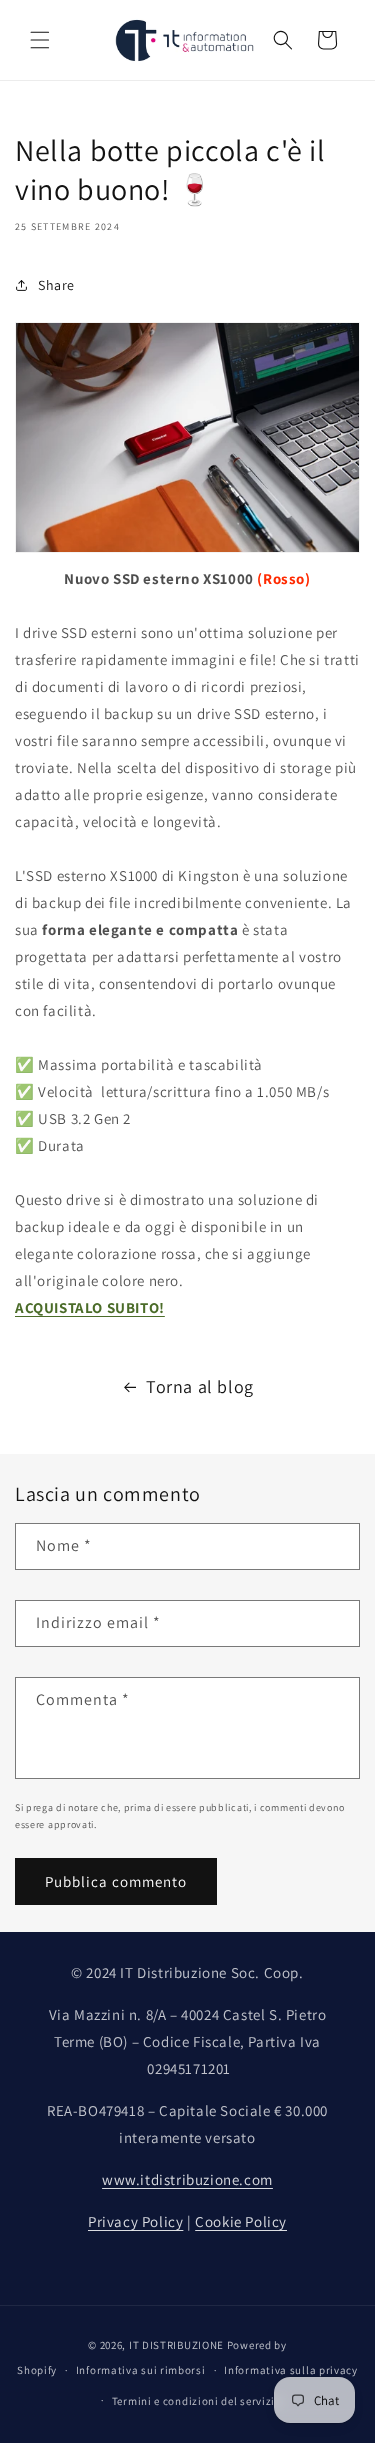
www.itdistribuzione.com (187, 2179)
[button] (40, 40)
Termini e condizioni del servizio (197, 2401)
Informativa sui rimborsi (141, 2370)
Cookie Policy (241, 2221)
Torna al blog (200, 1386)
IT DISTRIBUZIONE (176, 2345)
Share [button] (56, 285)
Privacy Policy (135, 2221)
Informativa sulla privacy (291, 2370)
